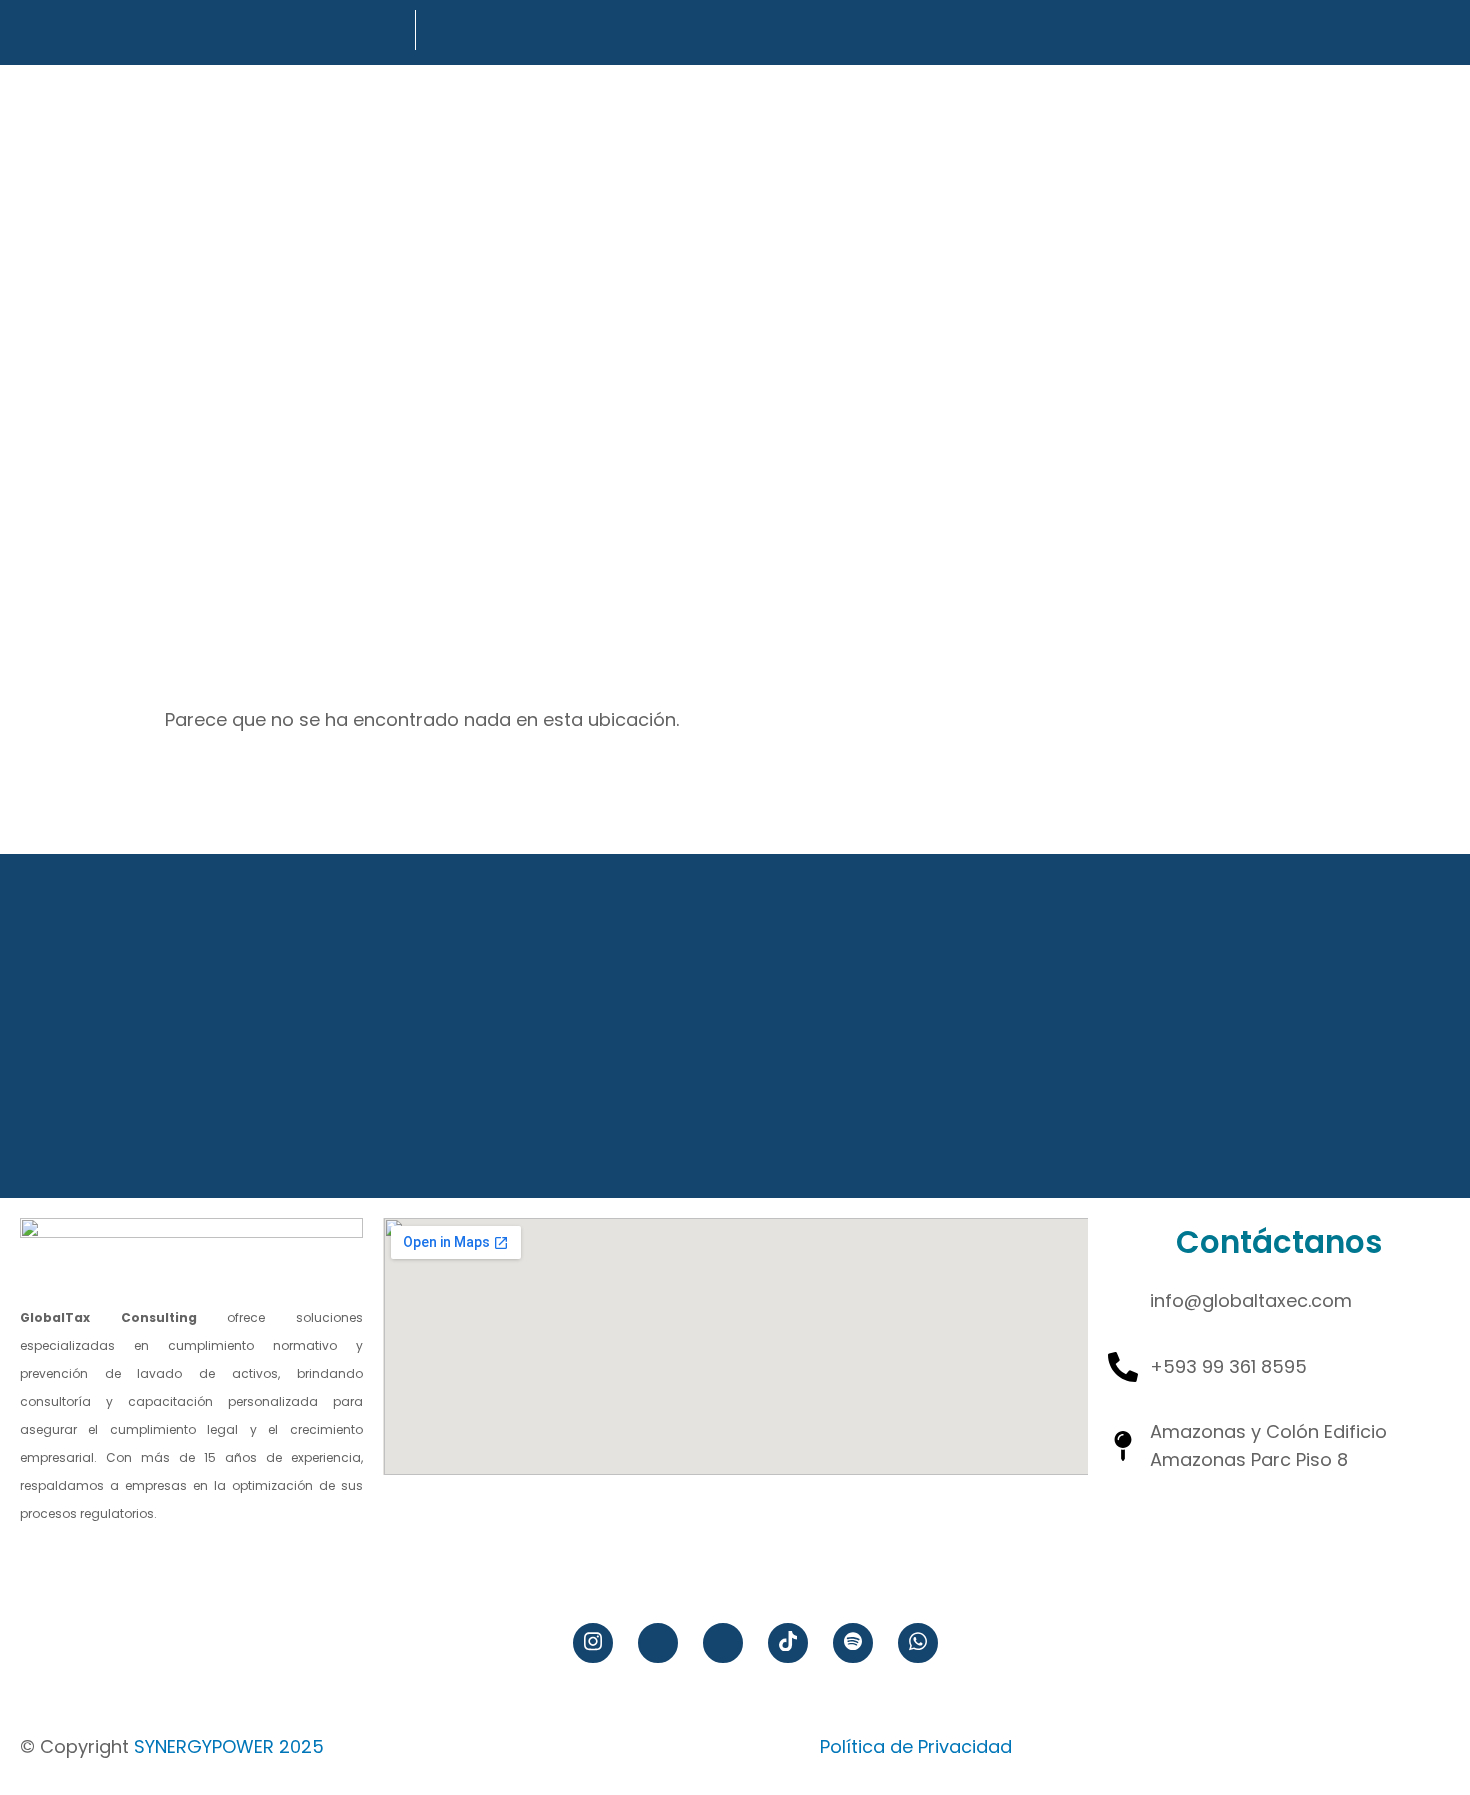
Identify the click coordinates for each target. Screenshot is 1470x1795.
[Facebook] (658, 1643)
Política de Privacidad (916, 1746)
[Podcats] (853, 1643)
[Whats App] (918, 1643)
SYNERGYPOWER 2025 (229, 1746)
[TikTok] (788, 1643)
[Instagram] (593, 1643)
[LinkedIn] (723, 1643)
